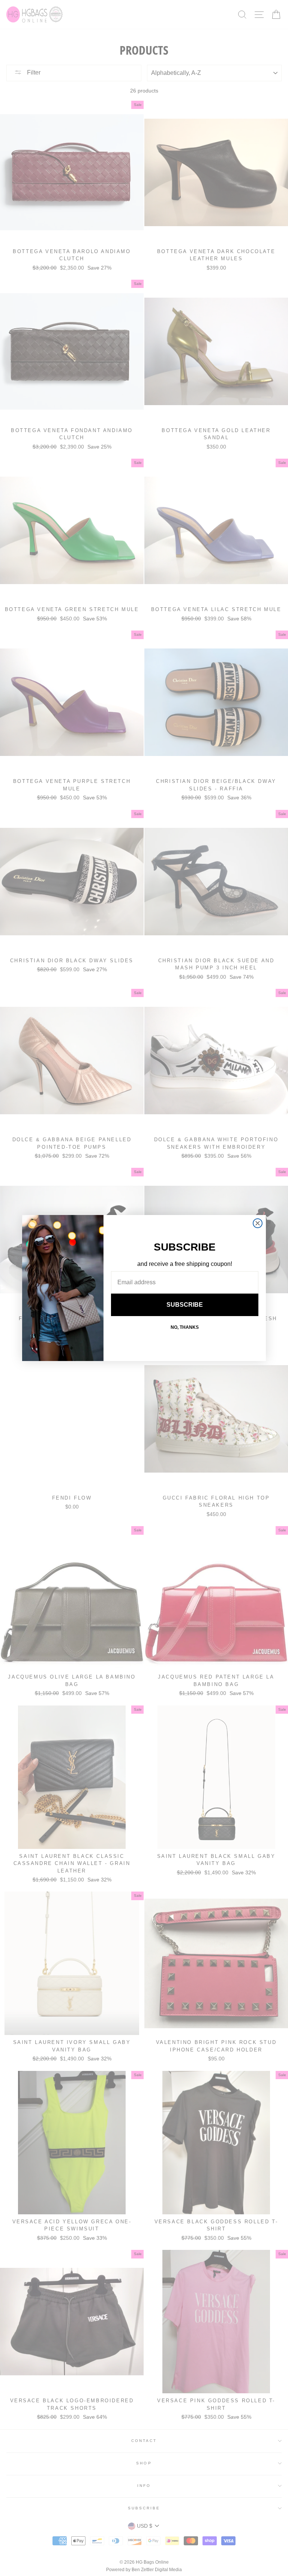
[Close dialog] (258, 1223)
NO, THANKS (185, 1327)
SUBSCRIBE (185, 1305)
